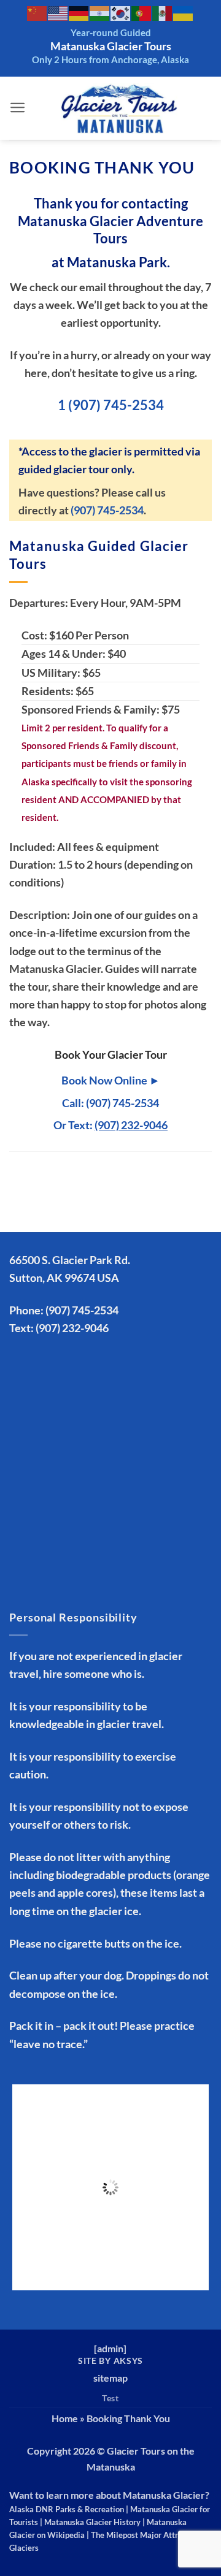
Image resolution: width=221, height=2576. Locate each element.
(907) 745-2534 (107, 510)
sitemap (110, 2378)
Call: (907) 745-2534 (110, 1103)
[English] (58, 13)
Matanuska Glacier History (92, 2522)
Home (65, 2418)
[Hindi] (100, 13)
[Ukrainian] (184, 13)
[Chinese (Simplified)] (37, 13)
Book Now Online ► (111, 1080)
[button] (18, 108)
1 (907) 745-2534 (111, 405)
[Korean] (121, 13)
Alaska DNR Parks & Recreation (67, 2509)
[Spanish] (163, 13)
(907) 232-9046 (72, 1328)
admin (110, 2348)
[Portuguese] (142, 13)
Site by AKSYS (110, 2361)
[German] (79, 13)
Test (110, 2398)
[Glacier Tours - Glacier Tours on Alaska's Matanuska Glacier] (119, 108)
